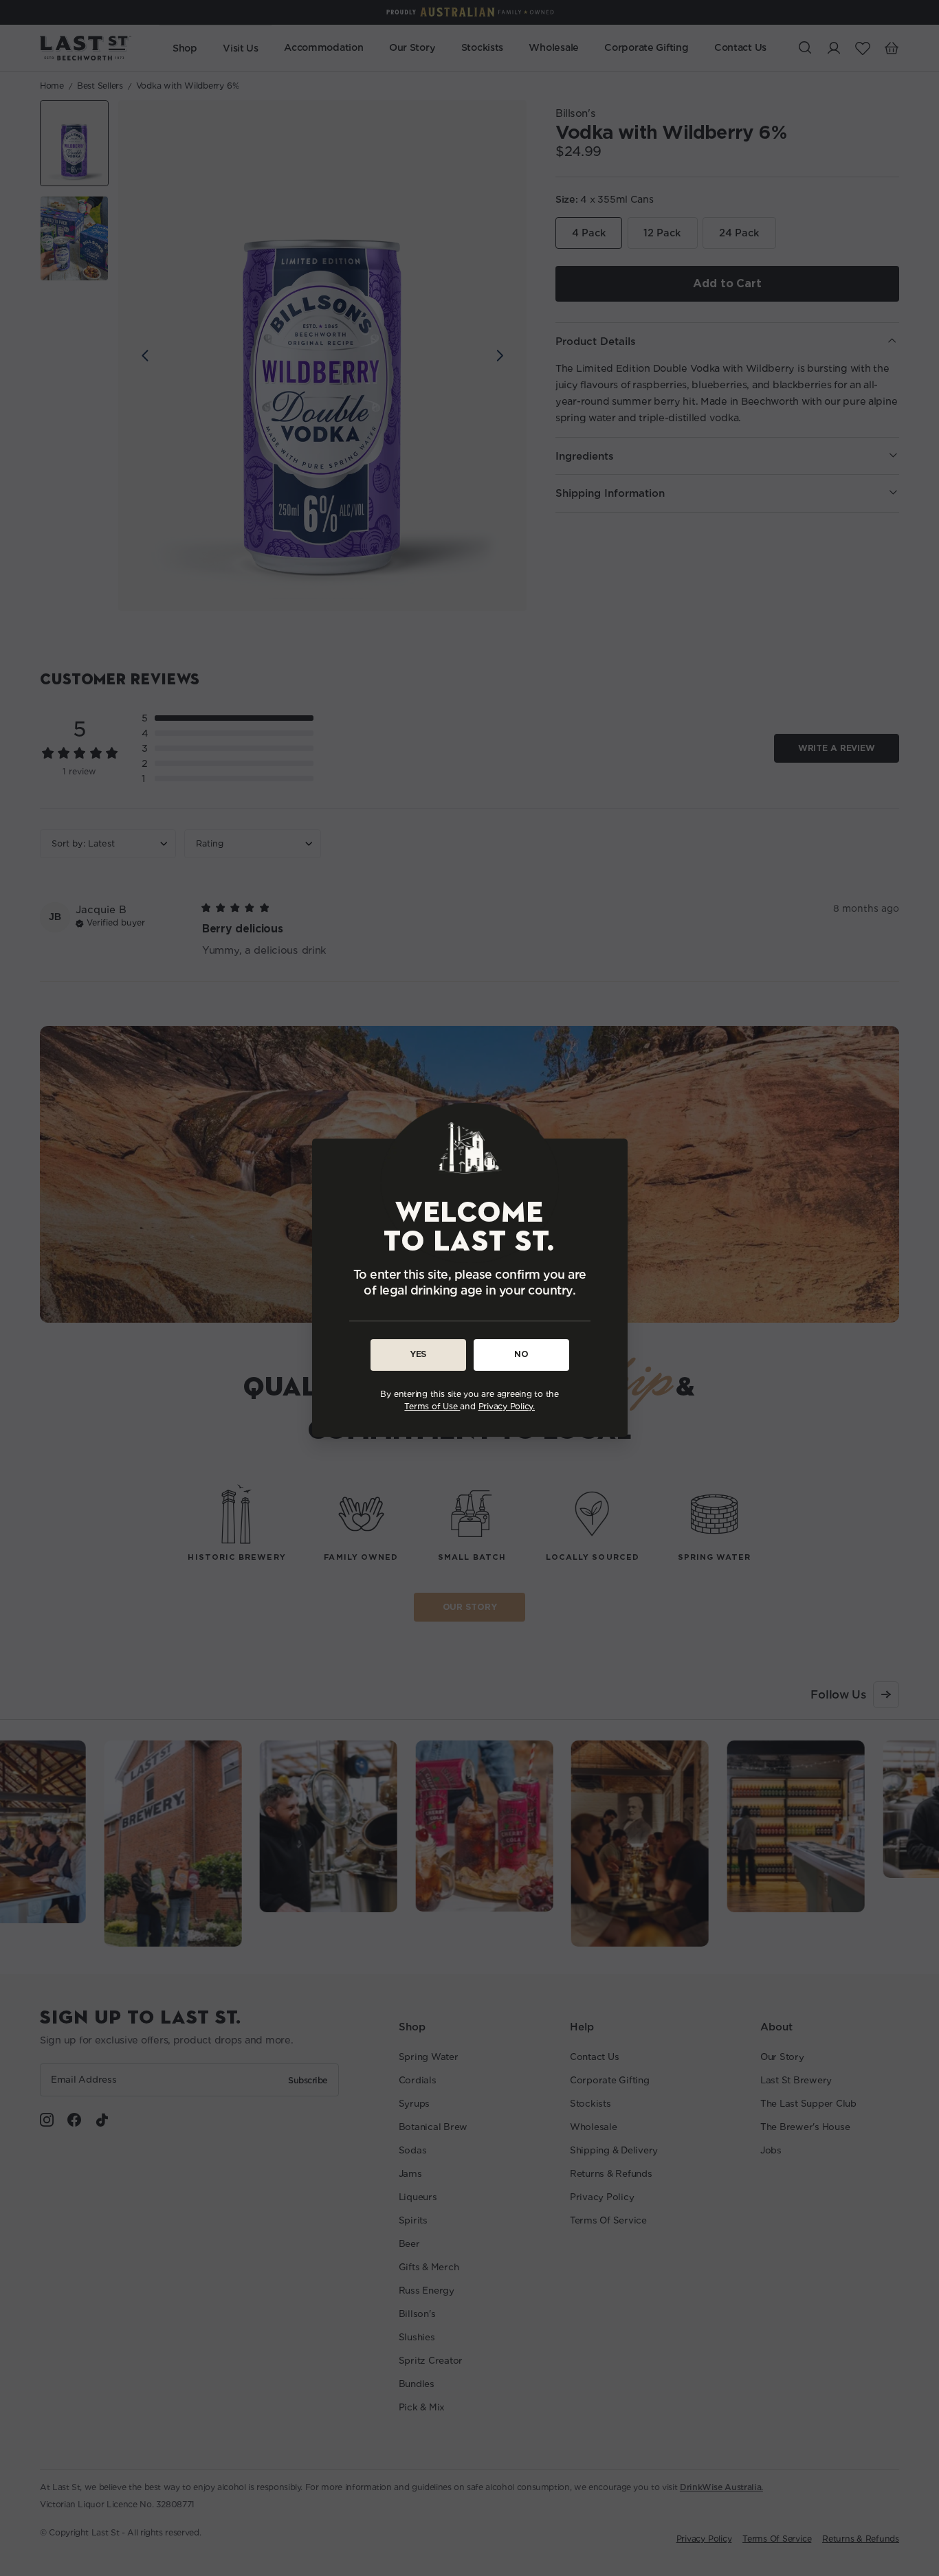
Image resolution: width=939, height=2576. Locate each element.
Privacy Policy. (506, 1407)
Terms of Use (432, 1407)
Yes (418, 1355)
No (521, 1355)
